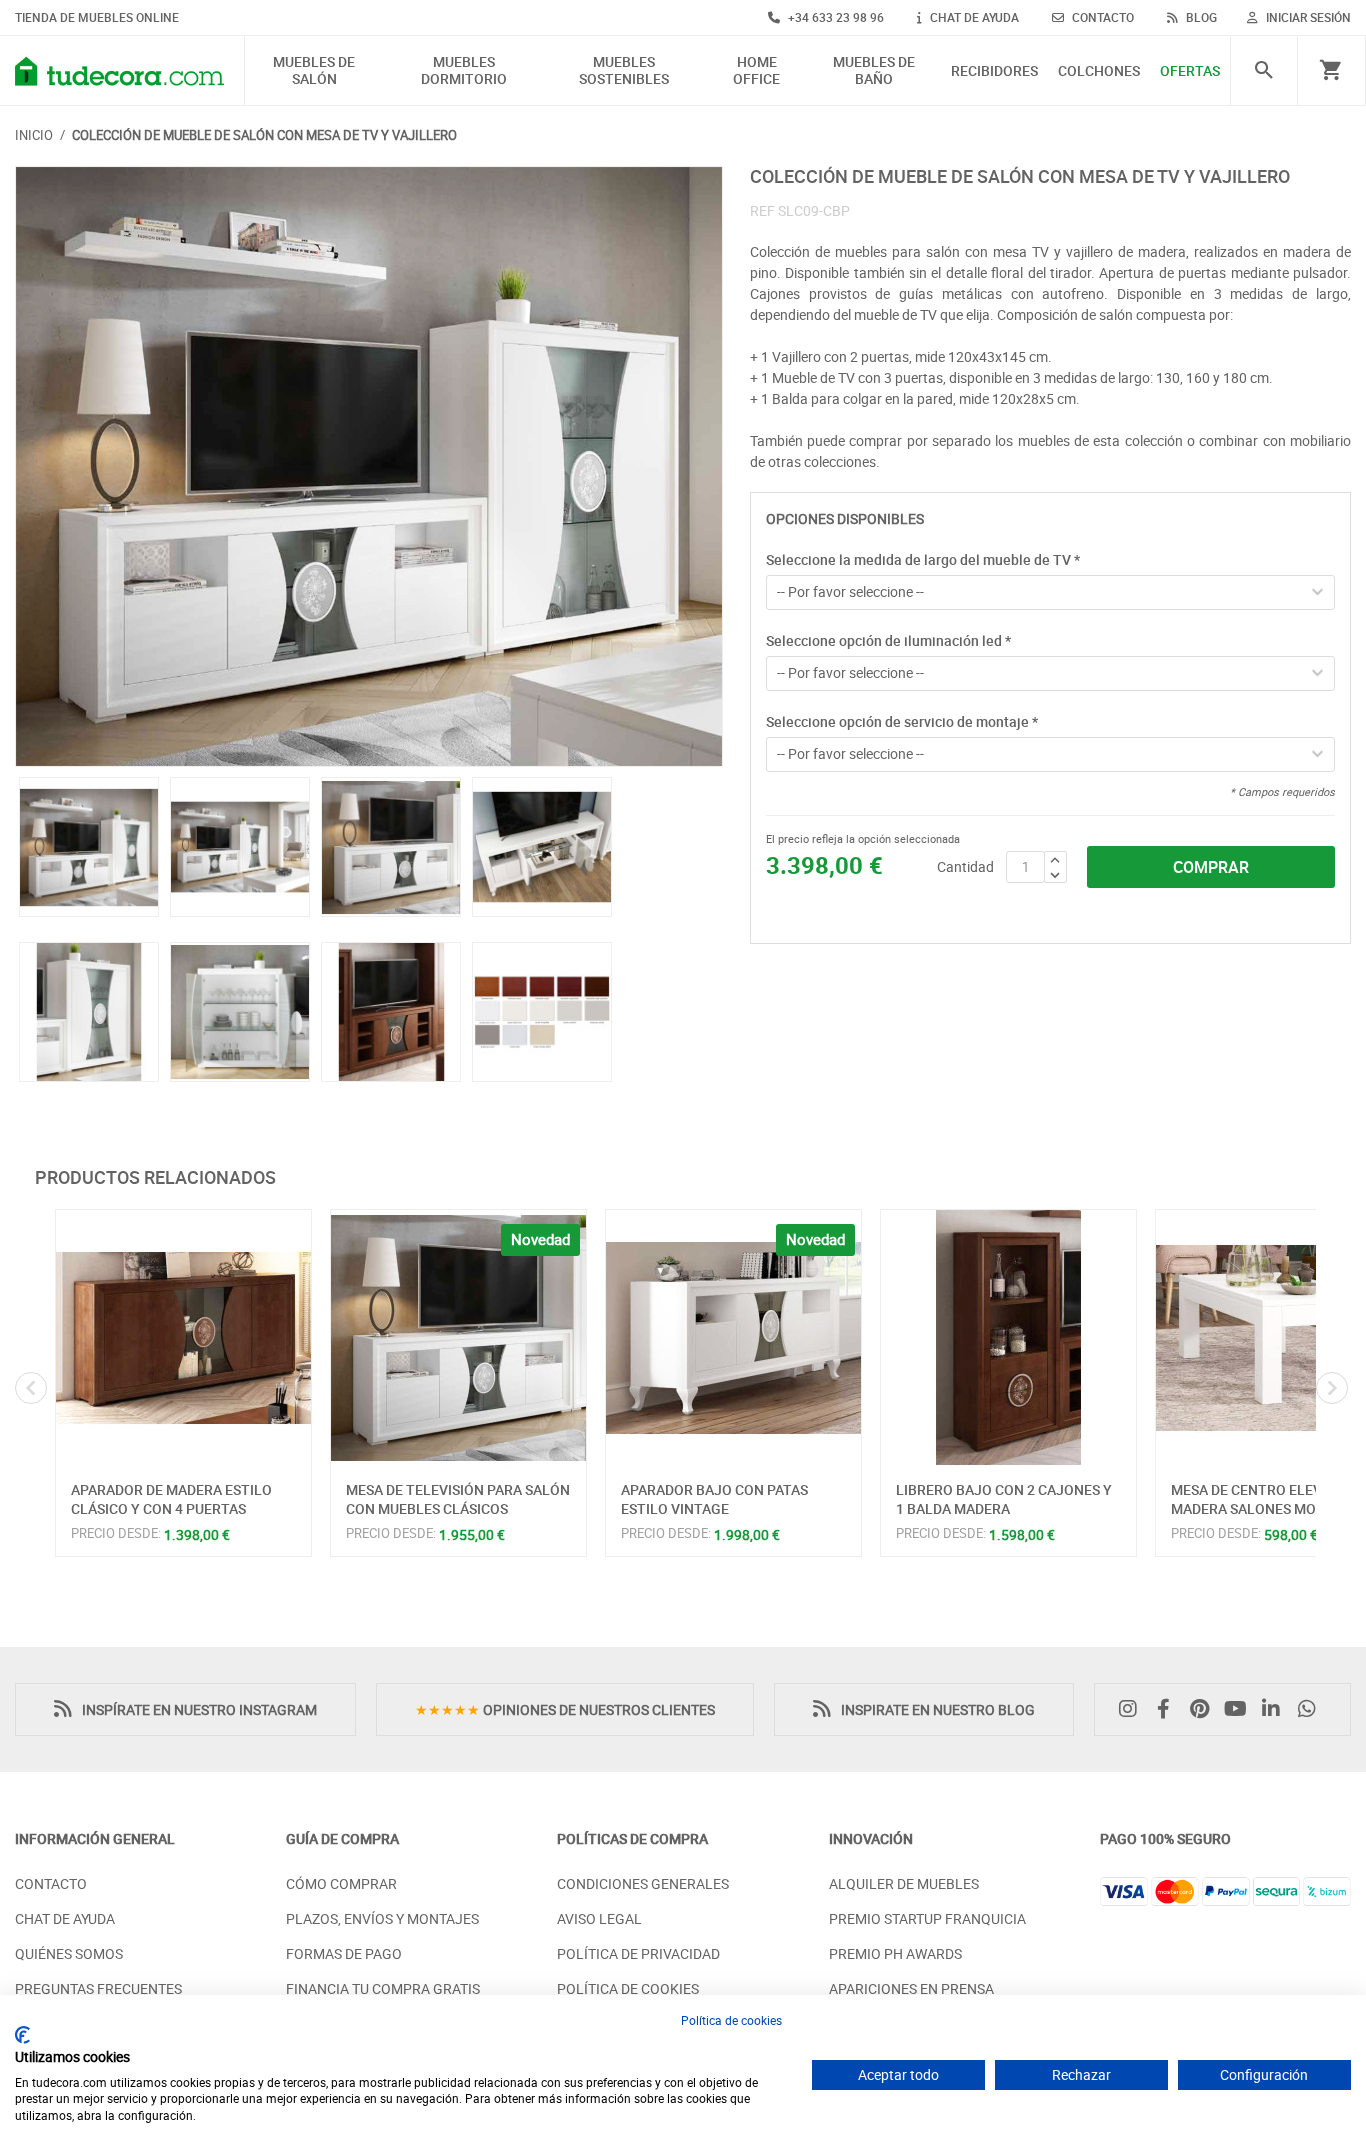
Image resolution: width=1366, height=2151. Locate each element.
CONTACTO (1101, 17)
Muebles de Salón (314, 71)
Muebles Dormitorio (464, 71)
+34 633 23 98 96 (834, 17)
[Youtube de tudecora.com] (1241, 1709)
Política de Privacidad (638, 1953)
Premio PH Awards (895, 1953)
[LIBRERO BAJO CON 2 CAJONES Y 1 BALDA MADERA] (1008, 1337)
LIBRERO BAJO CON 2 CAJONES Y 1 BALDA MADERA (1004, 1499)
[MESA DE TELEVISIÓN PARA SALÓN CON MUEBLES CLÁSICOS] (458, 1337)
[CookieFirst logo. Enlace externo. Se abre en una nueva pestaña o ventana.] (22, 2035)
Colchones (1099, 71)
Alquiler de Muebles (904, 1883)
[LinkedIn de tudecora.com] (1276, 1709)
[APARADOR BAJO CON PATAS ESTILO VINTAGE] (733, 1337)
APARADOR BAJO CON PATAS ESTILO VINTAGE (714, 1499)
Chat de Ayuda (65, 1918)
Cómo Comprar (341, 1883)
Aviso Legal (599, 1918)
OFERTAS (1190, 71)
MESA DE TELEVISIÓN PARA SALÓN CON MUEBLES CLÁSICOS (458, 1499)
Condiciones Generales (643, 1883)
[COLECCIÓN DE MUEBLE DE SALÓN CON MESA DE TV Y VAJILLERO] (369, 467)
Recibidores (994, 71)
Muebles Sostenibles (624, 71)
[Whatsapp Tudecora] (1312, 1709)
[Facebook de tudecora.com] (1169, 1709)
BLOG (1200, 17)
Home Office (756, 71)
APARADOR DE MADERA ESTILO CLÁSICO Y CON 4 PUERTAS (171, 1499)
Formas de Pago (344, 1953)
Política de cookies (731, 2020)
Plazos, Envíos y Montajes (382, 1918)
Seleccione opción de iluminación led (888, 640)
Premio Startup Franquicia (927, 1918)
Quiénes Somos (69, 1953)
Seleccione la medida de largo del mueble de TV (923, 559)
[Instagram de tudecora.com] (1133, 1709)
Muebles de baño (874, 71)
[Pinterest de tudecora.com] (1205, 1709)
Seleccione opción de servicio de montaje (902, 721)
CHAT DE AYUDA (973, 17)
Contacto (51, 1883)
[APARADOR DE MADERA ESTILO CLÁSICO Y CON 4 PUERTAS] (183, 1337)
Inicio (34, 135)
